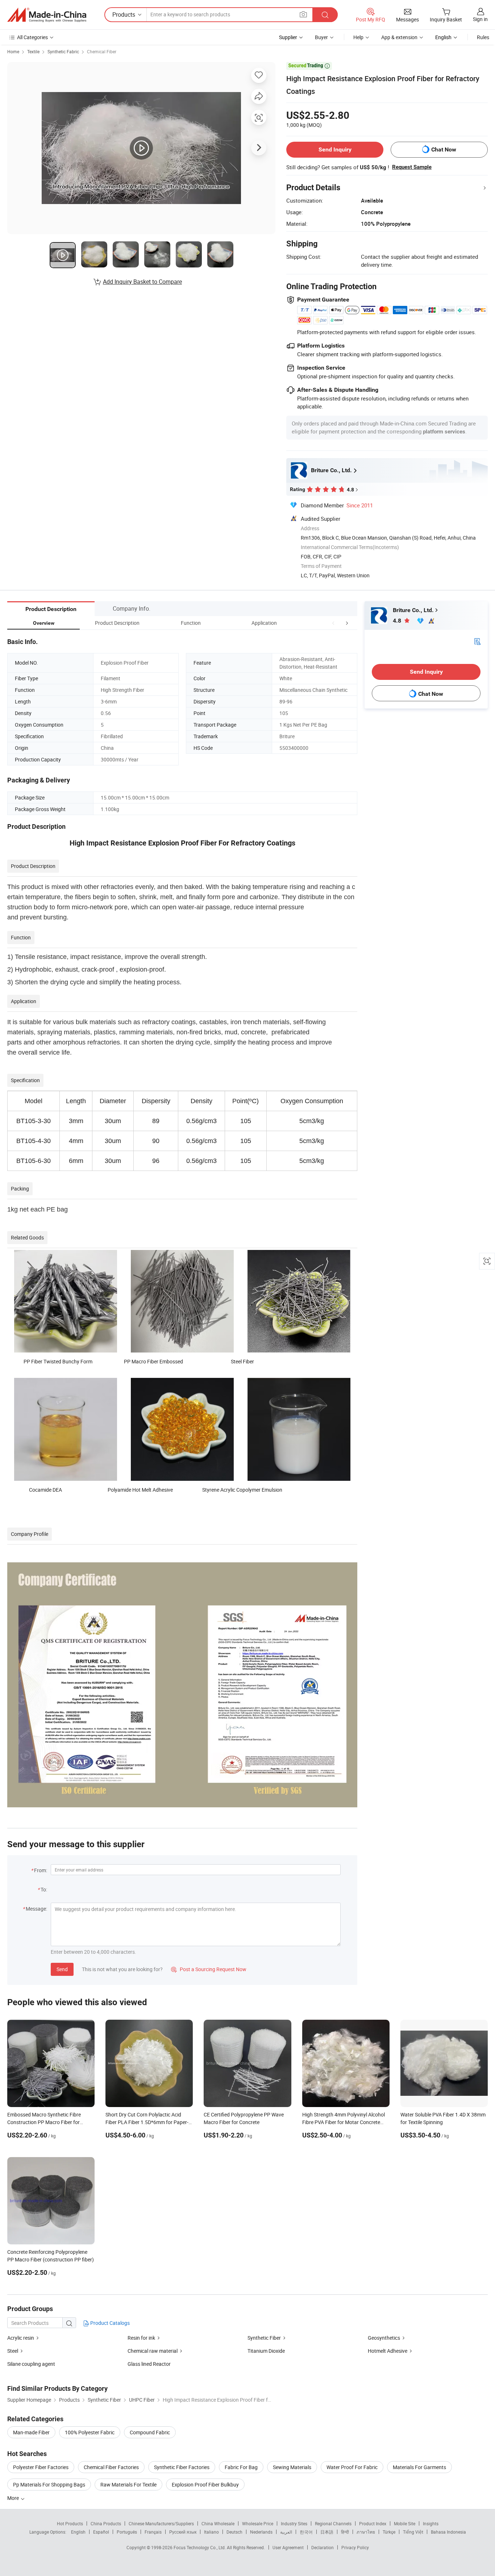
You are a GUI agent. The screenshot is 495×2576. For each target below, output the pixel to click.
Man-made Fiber (31, 2432)
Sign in (480, 19)
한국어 (306, 2532)
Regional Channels (333, 2523)
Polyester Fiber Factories (41, 2467)
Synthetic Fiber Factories (182, 2467)
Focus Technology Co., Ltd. (200, 2547)
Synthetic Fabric (63, 51)
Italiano (211, 2532)
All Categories (32, 37)
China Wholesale (218, 2523)
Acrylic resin (21, 2338)
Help (358, 37)
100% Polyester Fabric (90, 2432)
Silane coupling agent (31, 2364)
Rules (483, 37)
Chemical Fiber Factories (111, 2467)
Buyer (321, 37)
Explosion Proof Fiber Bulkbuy (205, 2484)
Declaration (323, 2547)
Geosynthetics (384, 2338)
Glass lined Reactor (149, 2364)
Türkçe (389, 2532)
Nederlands (261, 2532)
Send (62, 1969)
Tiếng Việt (413, 2532)
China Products (106, 2523)
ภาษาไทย (366, 2532)
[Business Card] (477, 641)
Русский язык (183, 2532)
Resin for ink (141, 2338)
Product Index (373, 2523)
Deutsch (234, 2532)
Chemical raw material (153, 2351)
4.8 (398, 621)
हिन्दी (345, 2532)
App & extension (399, 37)
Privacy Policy (355, 2547)
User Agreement (288, 2547)
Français (153, 2532)
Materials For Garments (419, 2467)
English (78, 2532)
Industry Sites (294, 2523)
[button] (333, 623)
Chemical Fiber (102, 51)
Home (13, 51)
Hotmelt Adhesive (388, 2351)
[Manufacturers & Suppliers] (47, 15)
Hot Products (70, 2523)
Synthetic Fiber (264, 2338)
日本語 (327, 2532)
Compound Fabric (150, 2432)
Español (101, 2532)
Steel (13, 2351)
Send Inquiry (335, 149)
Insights (431, 2523)
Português (127, 2532)
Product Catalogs (109, 2323)
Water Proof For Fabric (352, 2467)
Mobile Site (405, 2523)
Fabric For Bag (241, 2467)
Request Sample (412, 167)
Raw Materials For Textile (128, 2484)
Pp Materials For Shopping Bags (49, 2484)
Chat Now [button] (444, 149)
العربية (286, 2532)
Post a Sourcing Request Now (209, 1969)
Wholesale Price (258, 2523)
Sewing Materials (292, 2467)
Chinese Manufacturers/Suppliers (161, 2523)
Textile (33, 51)
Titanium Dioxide (266, 2351)
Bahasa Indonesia (448, 2532)
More (14, 2498)
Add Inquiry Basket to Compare (142, 282)
